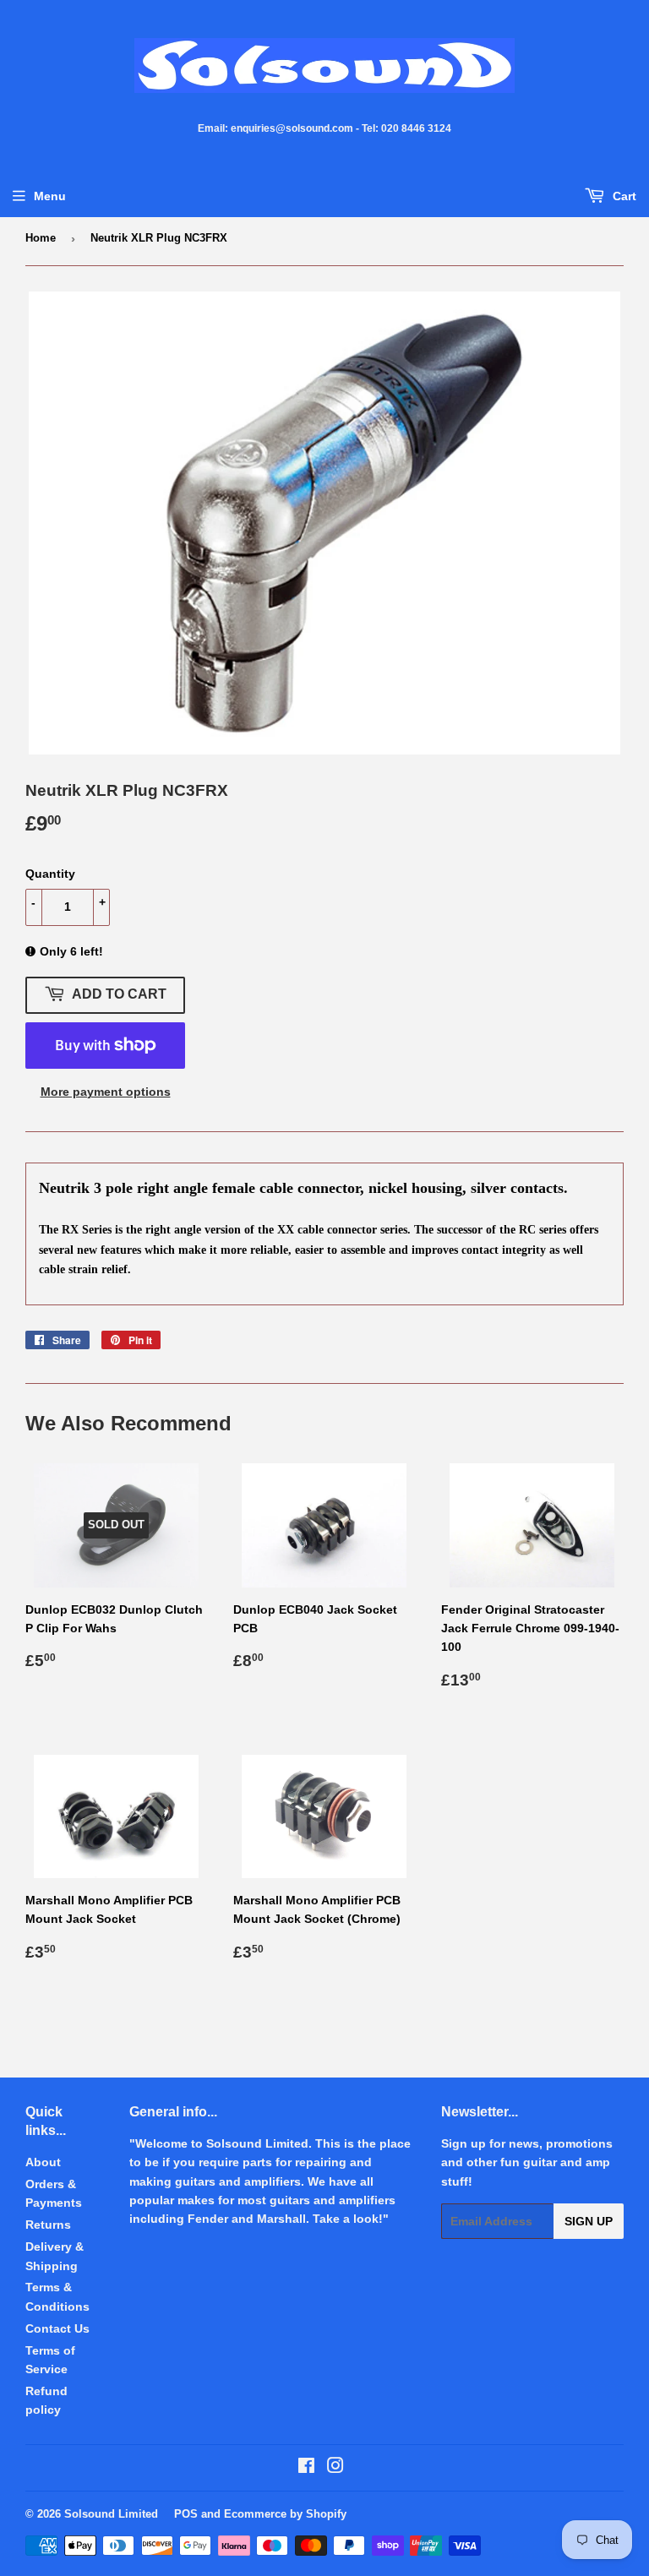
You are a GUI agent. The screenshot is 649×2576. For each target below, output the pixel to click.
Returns (48, 2225)
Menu (50, 196)
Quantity (50, 874)
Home (41, 238)
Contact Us (57, 2328)
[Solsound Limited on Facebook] (306, 2468)
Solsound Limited (111, 2514)
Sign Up (589, 2221)
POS (186, 2514)
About (43, 2162)
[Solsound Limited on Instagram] (335, 2468)
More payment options (106, 1092)
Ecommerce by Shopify (285, 2514)
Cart (623, 196)
